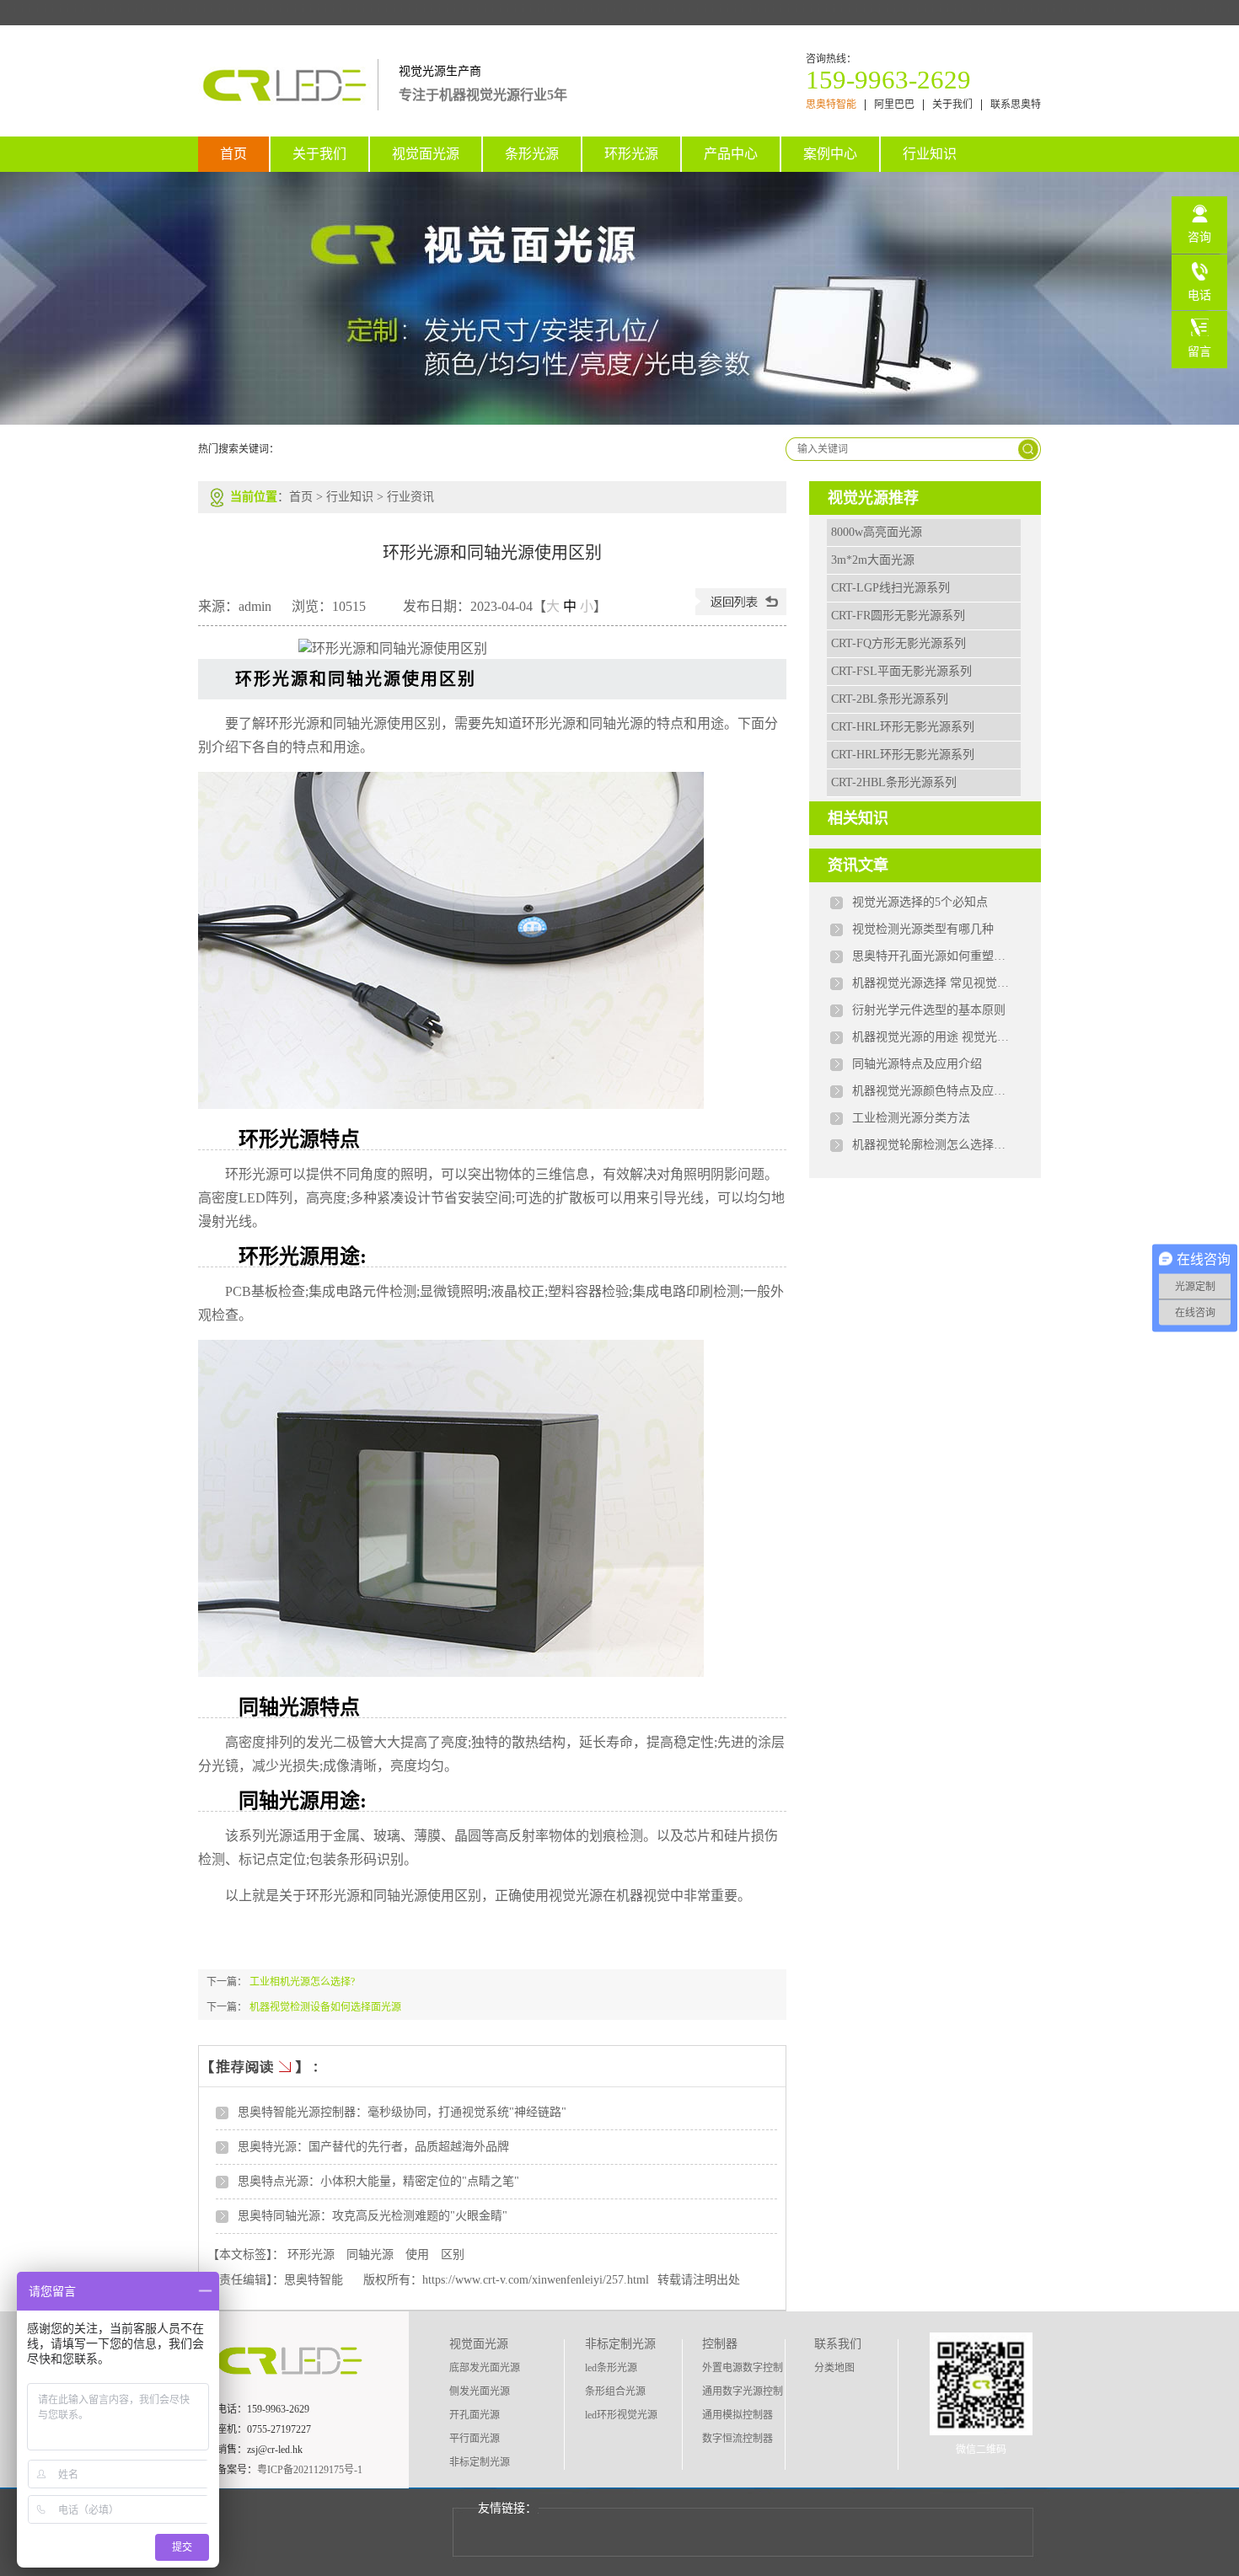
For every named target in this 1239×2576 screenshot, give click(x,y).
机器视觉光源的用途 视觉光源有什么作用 (932, 1037)
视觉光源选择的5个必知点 (920, 902)
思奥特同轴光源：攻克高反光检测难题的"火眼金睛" (373, 2216)
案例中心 (830, 154)
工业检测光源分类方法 (911, 1118)
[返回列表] (741, 611)
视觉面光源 (426, 154)
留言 (1199, 352)
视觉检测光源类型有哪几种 (923, 929)
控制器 (720, 2344)
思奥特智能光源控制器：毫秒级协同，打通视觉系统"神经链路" (402, 2112)
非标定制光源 (480, 2462)
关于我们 (952, 105)
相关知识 (858, 818)
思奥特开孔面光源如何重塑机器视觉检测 (932, 956)
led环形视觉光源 (621, 2415)
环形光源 (631, 154)
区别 (453, 2255)
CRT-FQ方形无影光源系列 (898, 643)
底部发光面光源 (485, 2368)
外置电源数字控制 (743, 2368)
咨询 (1199, 237)
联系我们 (838, 2344)
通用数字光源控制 (743, 2391)
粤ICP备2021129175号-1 (310, 2470)
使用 (417, 2255)
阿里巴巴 (894, 105)
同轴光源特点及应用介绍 (917, 1064)
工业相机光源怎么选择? (302, 1982)
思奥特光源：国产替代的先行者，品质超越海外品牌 (373, 2147)
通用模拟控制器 (737, 2415)
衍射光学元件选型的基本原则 (929, 1010)
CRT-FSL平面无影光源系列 (901, 671)
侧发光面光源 (480, 2391)
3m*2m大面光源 (873, 560)
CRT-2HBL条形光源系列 (894, 782)
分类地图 (834, 2368)
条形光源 (532, 154)
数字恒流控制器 (737, 2439)
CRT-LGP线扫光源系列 (890, 588)
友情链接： (507, 2508)
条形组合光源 (615, 2391)
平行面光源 (475, 2439)
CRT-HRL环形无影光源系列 (903, 727)
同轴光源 (370, 2255)
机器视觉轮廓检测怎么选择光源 (932, 1145)
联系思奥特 (1016, 105)
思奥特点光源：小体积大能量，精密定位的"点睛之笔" (378, 2181)
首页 (233, 154)
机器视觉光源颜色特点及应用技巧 (932, 1091)
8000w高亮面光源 (877, 532)
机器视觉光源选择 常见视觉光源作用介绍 (932, 983)
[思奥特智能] (288, 101)
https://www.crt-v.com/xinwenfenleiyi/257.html (536, 2280)
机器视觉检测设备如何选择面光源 (325, 2007)
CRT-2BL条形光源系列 (890, 699)
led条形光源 (611, 2368)
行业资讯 (410, 497)
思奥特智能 (831, 105)
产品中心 (731, 154)
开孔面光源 (475, 2415)
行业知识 (930, 154)
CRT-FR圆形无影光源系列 (898, 616)
